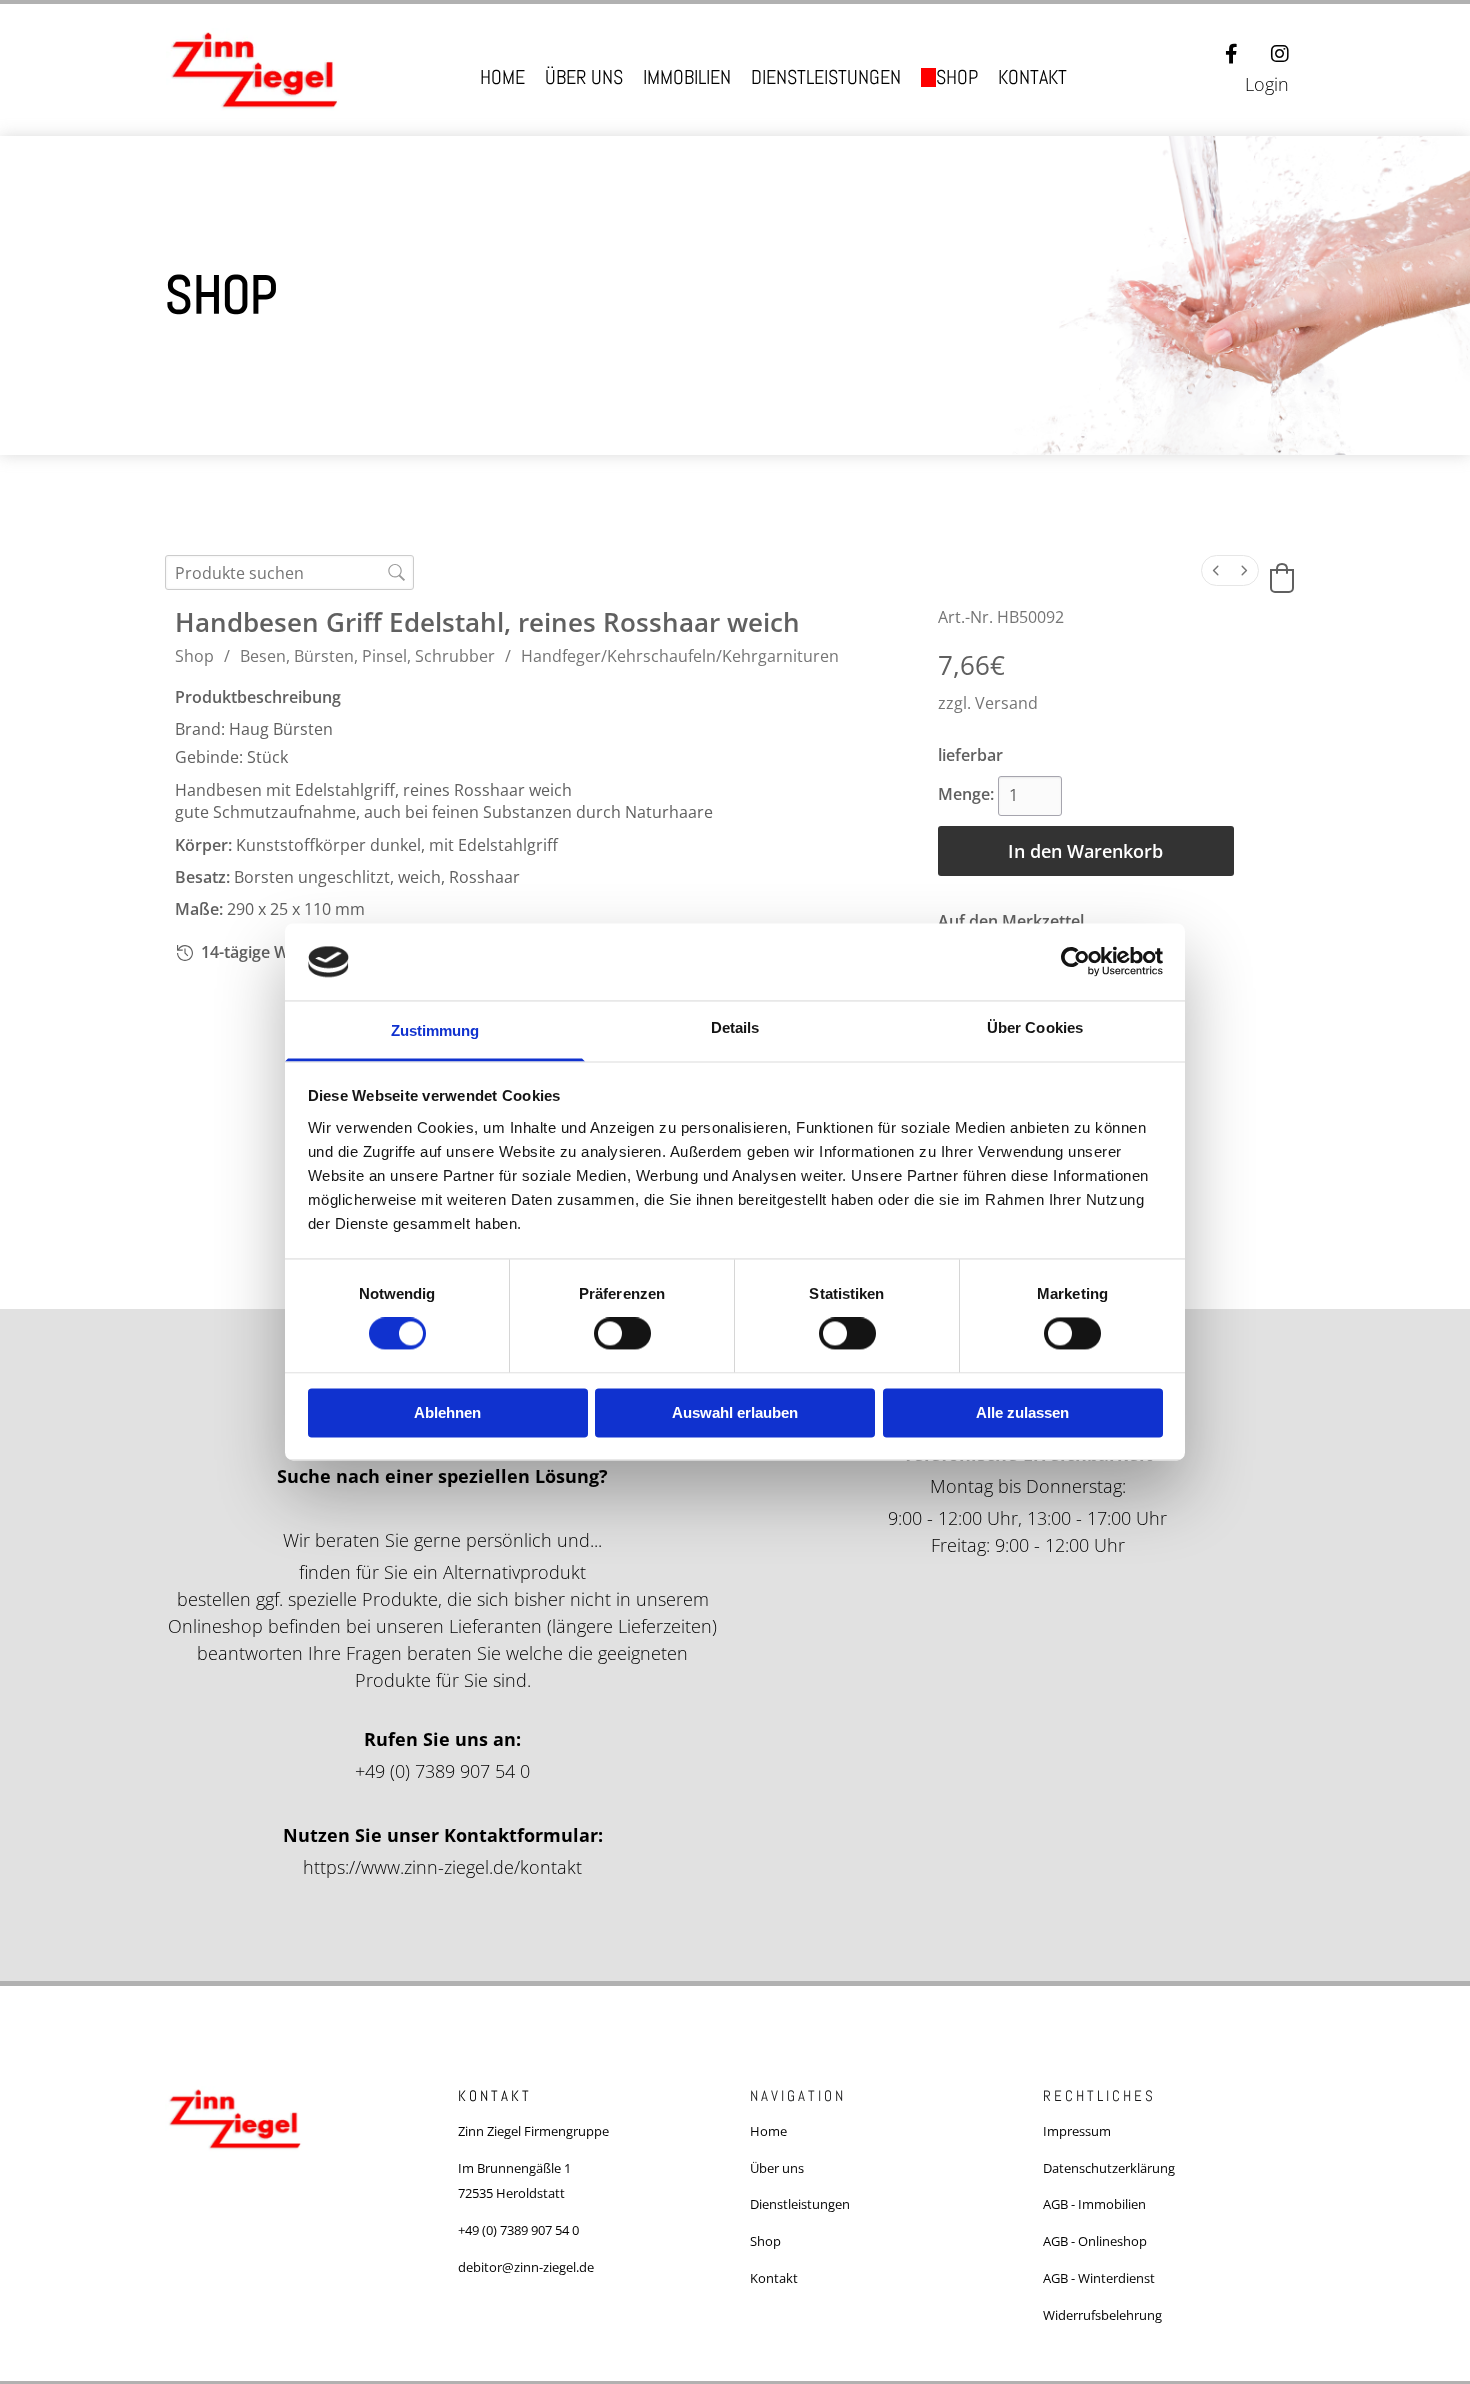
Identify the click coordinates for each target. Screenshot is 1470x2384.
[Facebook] (1232, 54)
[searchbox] (289, 572)
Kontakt (1032, 77)
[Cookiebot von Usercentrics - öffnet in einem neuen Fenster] (1075, 962)
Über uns (584, 77)
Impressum (1077, 2131)
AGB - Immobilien (1094, 2204)
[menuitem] (1216, 570)
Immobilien (687, 77)
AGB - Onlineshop (1095, 2241)
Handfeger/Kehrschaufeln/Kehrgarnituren (680, 656)
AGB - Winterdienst (1099, 2278)
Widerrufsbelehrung (1102, 2315)
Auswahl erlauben (735, 1412)
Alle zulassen (1022, 1412)
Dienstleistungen (826, 77)
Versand (1006, 703)
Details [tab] (735, 1027)
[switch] (622, 1334)
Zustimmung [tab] (435, 1030)
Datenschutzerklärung (1109, 2168)
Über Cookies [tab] (1035, 1027)
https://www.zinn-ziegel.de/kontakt (442, 1867)
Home (502, 77)
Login (1267, 84)
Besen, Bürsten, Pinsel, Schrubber (367, 656)
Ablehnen (447, 1412)
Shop (957, 77)
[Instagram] (1280, 54)
